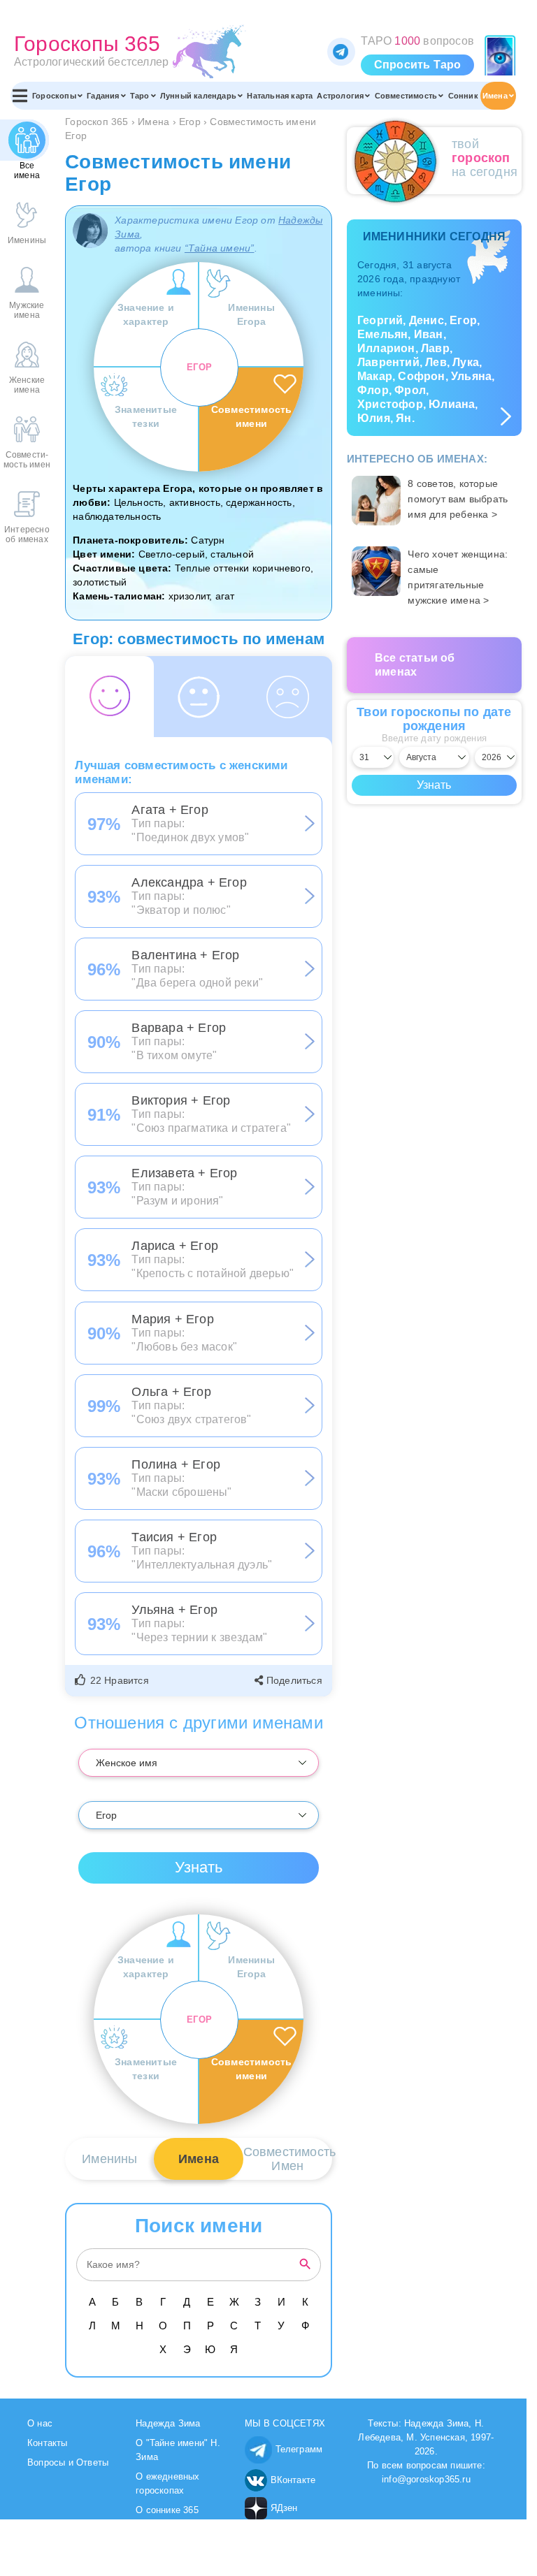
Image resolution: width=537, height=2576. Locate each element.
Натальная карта (280, 96)
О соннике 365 (167, 2510)
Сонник (463, 96)
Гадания (103, 96)
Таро (140, 96)
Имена (495, 96)
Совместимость (406, 96)
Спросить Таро (418, 65)
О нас (40, 2423)
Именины (109, 2159)
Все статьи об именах (415, 665)
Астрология (340, 96)
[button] (113, 1680)
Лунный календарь (198, 96)
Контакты (48, 2443)
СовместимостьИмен (288, 2159)
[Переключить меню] (20, 96)
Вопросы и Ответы (68, 2462)
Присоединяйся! (341, 52)
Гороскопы (54, 96)
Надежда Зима (168, 2423)
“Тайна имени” (220, 248)
